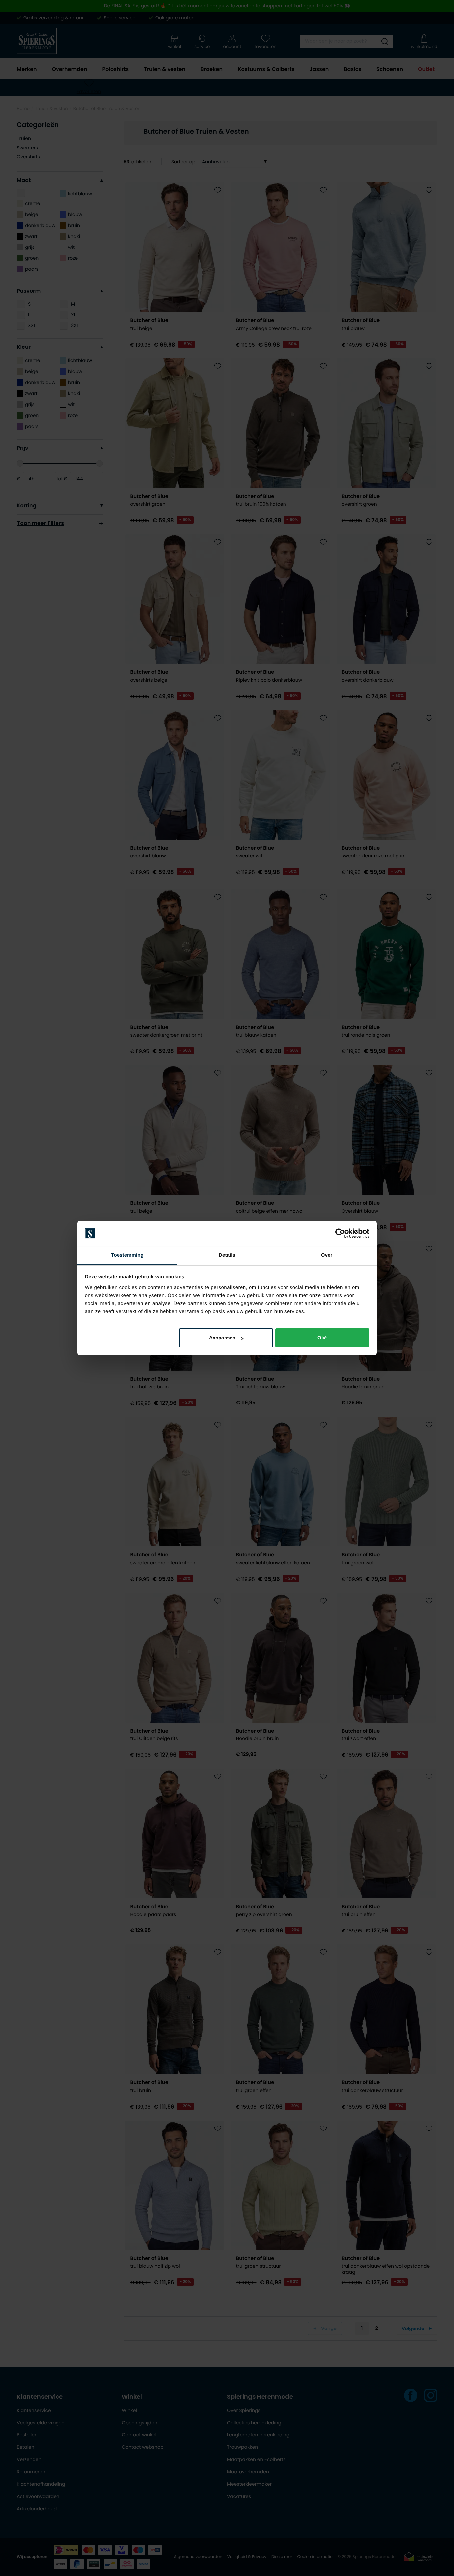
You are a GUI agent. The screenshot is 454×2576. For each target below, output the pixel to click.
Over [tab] (327, 1255)
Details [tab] (227, 1255)
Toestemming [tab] (127, 1255)
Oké (322, 1338)
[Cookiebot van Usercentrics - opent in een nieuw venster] (340, 1234)
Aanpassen (222, 1338)
